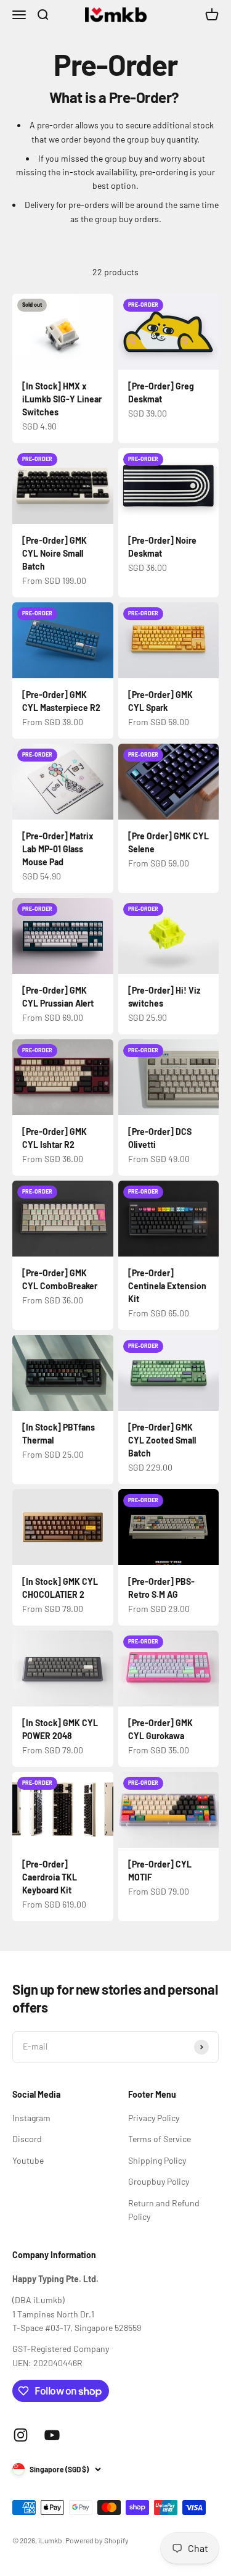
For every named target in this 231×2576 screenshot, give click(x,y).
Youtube (28, 2160)
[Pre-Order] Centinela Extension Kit (167, 1286)
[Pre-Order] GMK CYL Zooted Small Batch (162, 1440)
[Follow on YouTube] (52, 2435)
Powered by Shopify (97, 2540)
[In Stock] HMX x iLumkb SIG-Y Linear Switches (62, 399)
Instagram (31, 2118)
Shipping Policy (157, 2160)
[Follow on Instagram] (21, 2435)
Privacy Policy (154, 2118)
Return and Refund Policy (164, 2210)
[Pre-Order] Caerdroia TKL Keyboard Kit (50, 1877)
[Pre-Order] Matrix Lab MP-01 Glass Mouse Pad (58, 849)
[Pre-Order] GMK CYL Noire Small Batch (55, 553)
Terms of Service (160, 2139)
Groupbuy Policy (159, 2181)
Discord (27, 2139)
